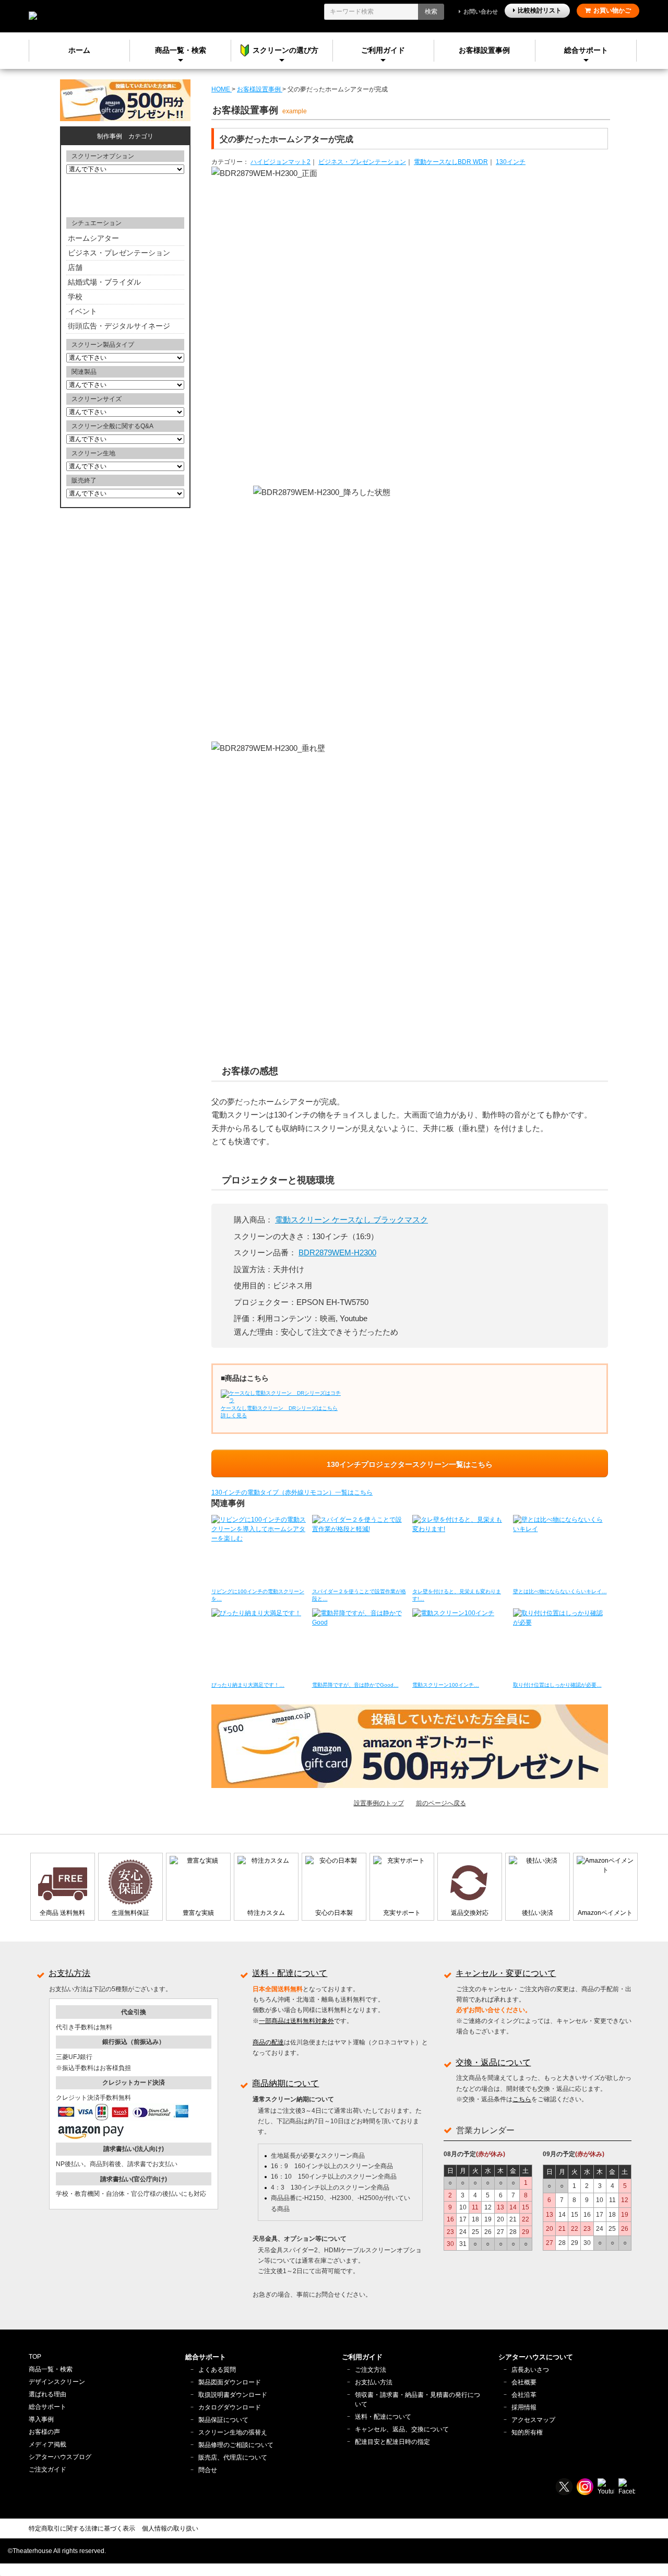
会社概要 (524, 2382)
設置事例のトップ (379, 1803)
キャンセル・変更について (506, 1973)
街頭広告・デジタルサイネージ (119, 326)
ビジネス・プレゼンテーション (362, 162)
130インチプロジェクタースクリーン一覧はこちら (410, 1464)
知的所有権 (527, 2432)
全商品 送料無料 (62, 1913)
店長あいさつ (530, 2370)
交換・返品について (493, 2062)
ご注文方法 (371, 2370)
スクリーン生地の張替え (233, 2432)
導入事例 (41, 2419)
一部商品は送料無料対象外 (296, 2021)
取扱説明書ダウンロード (233, 2395)
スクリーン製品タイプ (103, 345)
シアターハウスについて (536, 2357)
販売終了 (84, 480)
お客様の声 (44, 2432)
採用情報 (524, 2407)
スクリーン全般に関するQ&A (112, 426)
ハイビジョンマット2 (281, 162)
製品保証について (223, 2420)
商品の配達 (268, 2042)
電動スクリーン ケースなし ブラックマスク (351, 1220)
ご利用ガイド (383, 50)
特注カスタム (266, 1913)
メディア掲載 (47, 2444)
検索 (431, 11)
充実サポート (402, 1913)
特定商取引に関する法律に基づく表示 (82, 2528)
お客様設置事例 (484, 50)
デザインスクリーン (57, 2382)
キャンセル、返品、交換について (402, 2429)
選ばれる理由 (47, 2394)
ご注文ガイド (47, 2469)
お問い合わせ (481, 11)
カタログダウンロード (230, 2407)
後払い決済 (538, 1913)
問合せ (208, 2470)
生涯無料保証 (130, 1913)
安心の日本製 (334, 1913)
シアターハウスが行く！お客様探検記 (125, 195)
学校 (75, 297)
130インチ (511, 162)
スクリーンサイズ (97, 399)
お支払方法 (69, 1973)
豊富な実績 (198, 1913)
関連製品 (84, 372)
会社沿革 (524, 2395)
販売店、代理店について (233, 2457)
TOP (35, 2357)
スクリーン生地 (93, 453)
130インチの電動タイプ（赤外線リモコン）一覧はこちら (292, 1492)
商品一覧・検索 (51, 2369)
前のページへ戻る (441, 1803)
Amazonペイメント (605, 1913)
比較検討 (540, 10)
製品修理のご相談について (236, 2445)
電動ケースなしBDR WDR (451, 162)
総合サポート (586, 50)
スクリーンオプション (103, 156)
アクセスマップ (533, 2420)
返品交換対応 (470, 1913)
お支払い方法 (374, 2382)
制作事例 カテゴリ (125, 136)
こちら (522, 2099)
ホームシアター (93, 238)
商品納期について (285, 2083)
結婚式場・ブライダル (104, 282)
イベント (82, 311)
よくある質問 (217, 2370)
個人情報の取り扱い (170, 2528)
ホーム (79, 50)
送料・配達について (290, 1973)
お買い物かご (612, 10)
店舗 (75, 267)
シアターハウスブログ (60, 2457)
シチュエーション (97, 223)
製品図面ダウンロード (230, 2382)
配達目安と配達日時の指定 (392, 2442)
